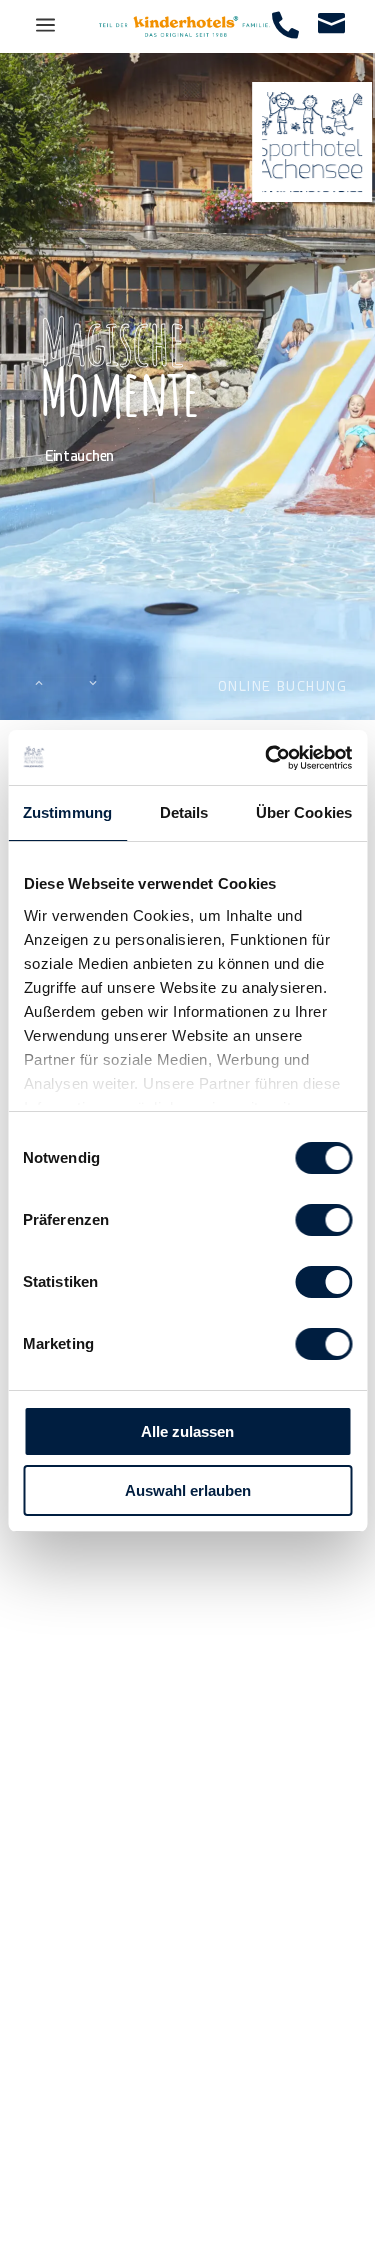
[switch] (323, 1220)
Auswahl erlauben (188, 1490)
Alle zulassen (187, 1431)
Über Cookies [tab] (304, 812)
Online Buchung (283, 685)
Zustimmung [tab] (67, 812)
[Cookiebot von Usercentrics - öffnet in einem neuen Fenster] (267, 758)
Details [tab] (184, 812)
